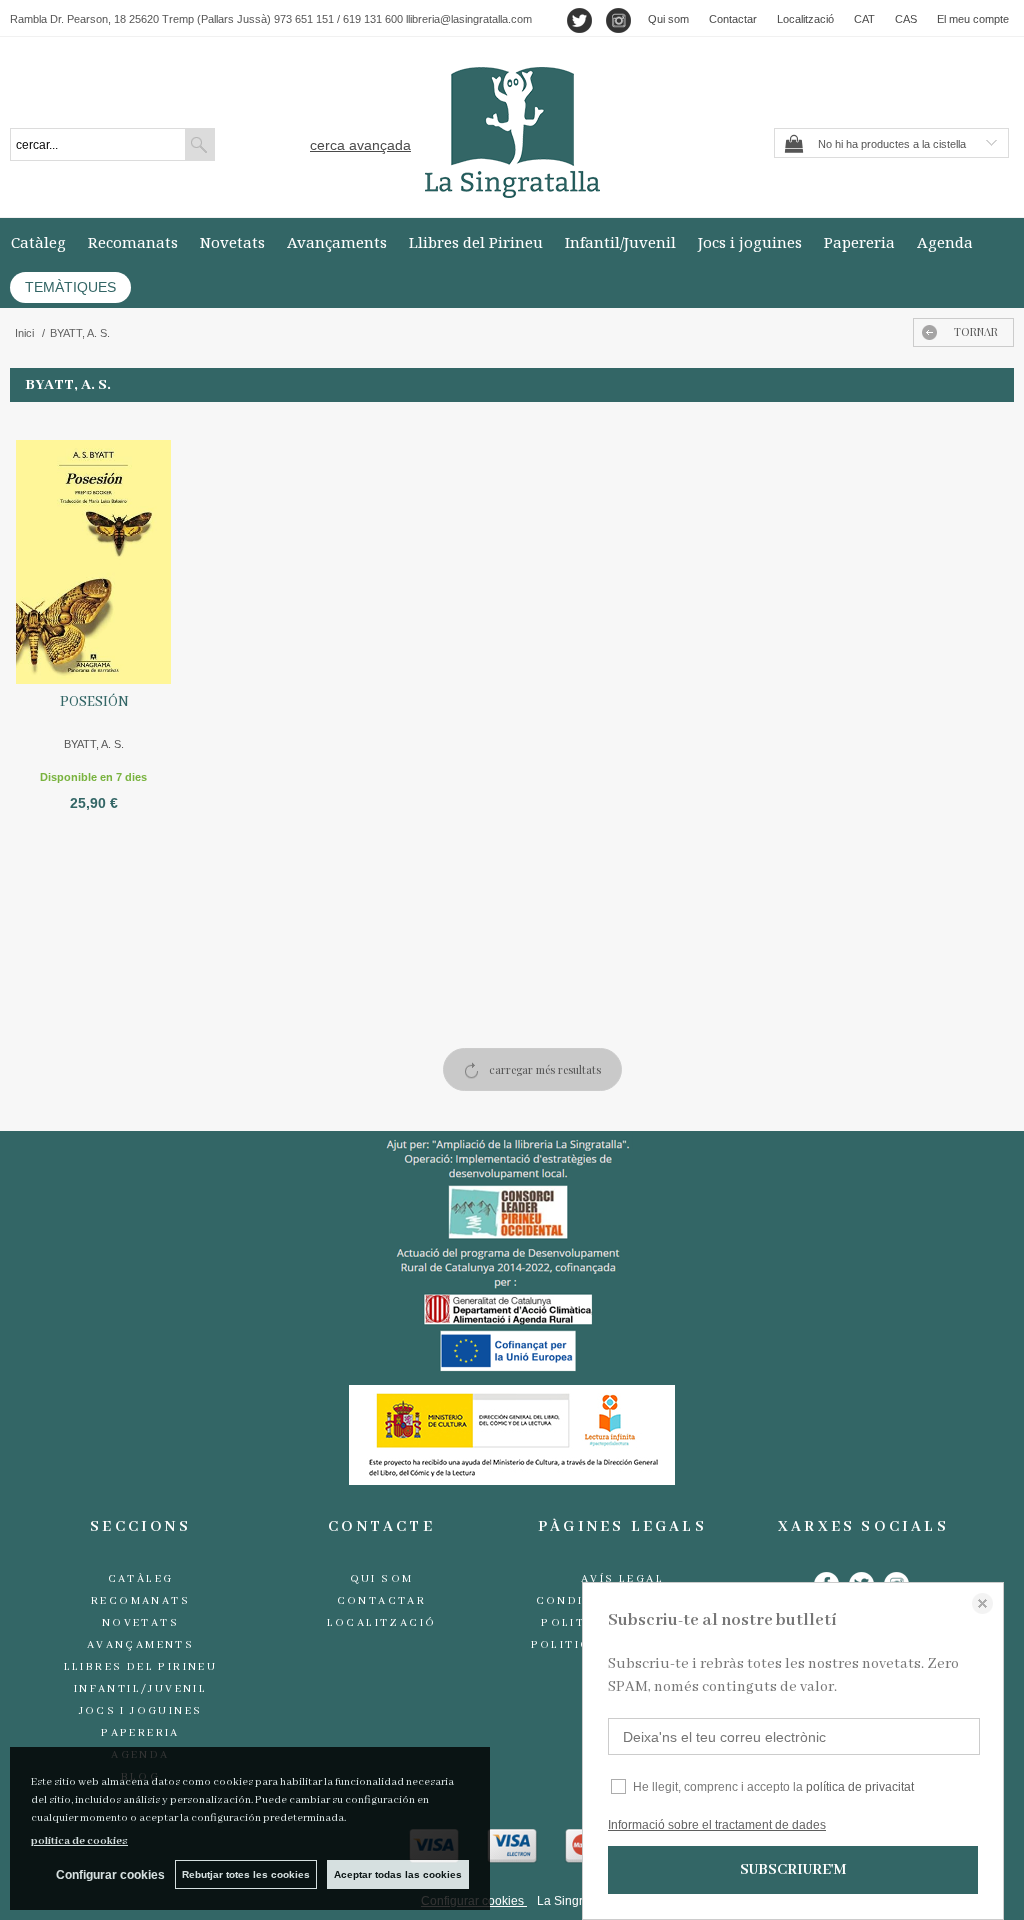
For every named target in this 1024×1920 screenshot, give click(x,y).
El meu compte (973, 19)
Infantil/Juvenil (620, 242)
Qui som (668, 19)
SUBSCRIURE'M (793, 1870)
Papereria (859, 242)
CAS (906, 19)
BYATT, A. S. (94, 744)
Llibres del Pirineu (476, 242)
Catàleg (38, 242)
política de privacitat (860, 1787)
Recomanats (133, 242)
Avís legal (622, 1579)
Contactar (733, 19)
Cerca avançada (360, 145)
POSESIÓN (94, 702)
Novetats (232, 242)
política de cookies (79, 1841)
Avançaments (337, 242)
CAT (864, 19)
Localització (805, 19)
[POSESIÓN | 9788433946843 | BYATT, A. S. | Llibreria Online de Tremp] (93, 549)
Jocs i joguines (750, 242)
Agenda (945, 242)
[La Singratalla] (512, 132)
